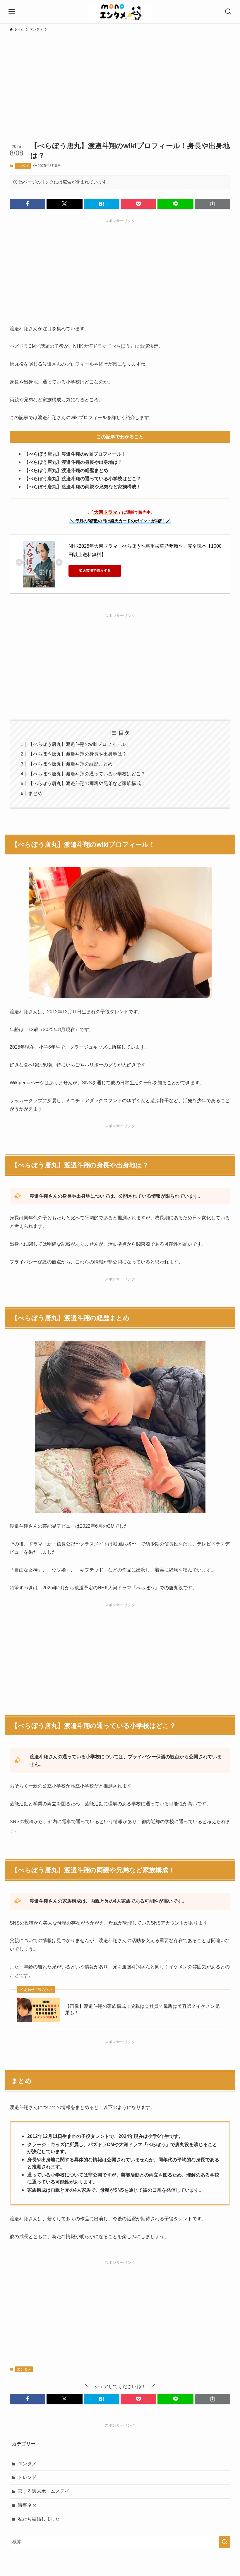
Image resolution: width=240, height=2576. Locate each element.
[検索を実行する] (224, 2542)
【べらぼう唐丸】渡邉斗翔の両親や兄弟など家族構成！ (87, 783)
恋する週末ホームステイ (44, 2491)
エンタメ (23, 166)
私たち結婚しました (39, 2519)
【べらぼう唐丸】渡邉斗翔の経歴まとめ (71, 764)
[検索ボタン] (228, 12)
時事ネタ (27, 2505)
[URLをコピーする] (212, 204)
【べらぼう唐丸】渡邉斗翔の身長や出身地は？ (78, 754)
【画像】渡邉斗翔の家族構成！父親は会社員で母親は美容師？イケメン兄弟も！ (142, 2009)
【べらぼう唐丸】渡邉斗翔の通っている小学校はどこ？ (87, 774)
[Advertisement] (120, 78)
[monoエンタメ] (120, 12)
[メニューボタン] (12, 12)
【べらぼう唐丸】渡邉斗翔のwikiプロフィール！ (79, 744)
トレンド (27, 2477)
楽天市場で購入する (95, 570)
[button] (28, 204)
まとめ (35, 793)
